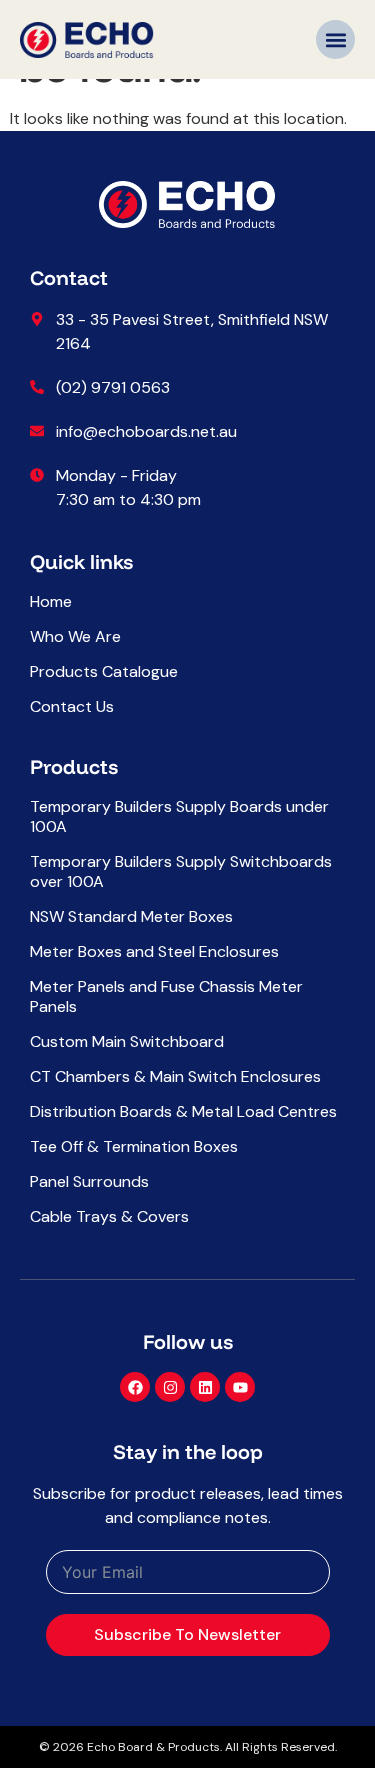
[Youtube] (240, 1387)
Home (51, 602)
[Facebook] (135, 1387)
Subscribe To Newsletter (187, 1634)
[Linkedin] (205, 1387)
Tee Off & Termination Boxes (134, 1147)
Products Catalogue (104, 672)
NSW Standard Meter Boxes (131, 917)
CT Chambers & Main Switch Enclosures (175, 1077)
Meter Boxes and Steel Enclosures (154, 952)
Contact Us (72, 707)
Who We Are (75, 637)
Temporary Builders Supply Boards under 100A (179, 817)
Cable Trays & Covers (109, 1217)
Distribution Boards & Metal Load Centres (183, 1112)
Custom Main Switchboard (127, 1042)
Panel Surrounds (89, 1182)
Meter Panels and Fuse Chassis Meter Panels (166, 997)
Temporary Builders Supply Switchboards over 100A (181, 872)
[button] (335, 39)
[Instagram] (170, 1387)
